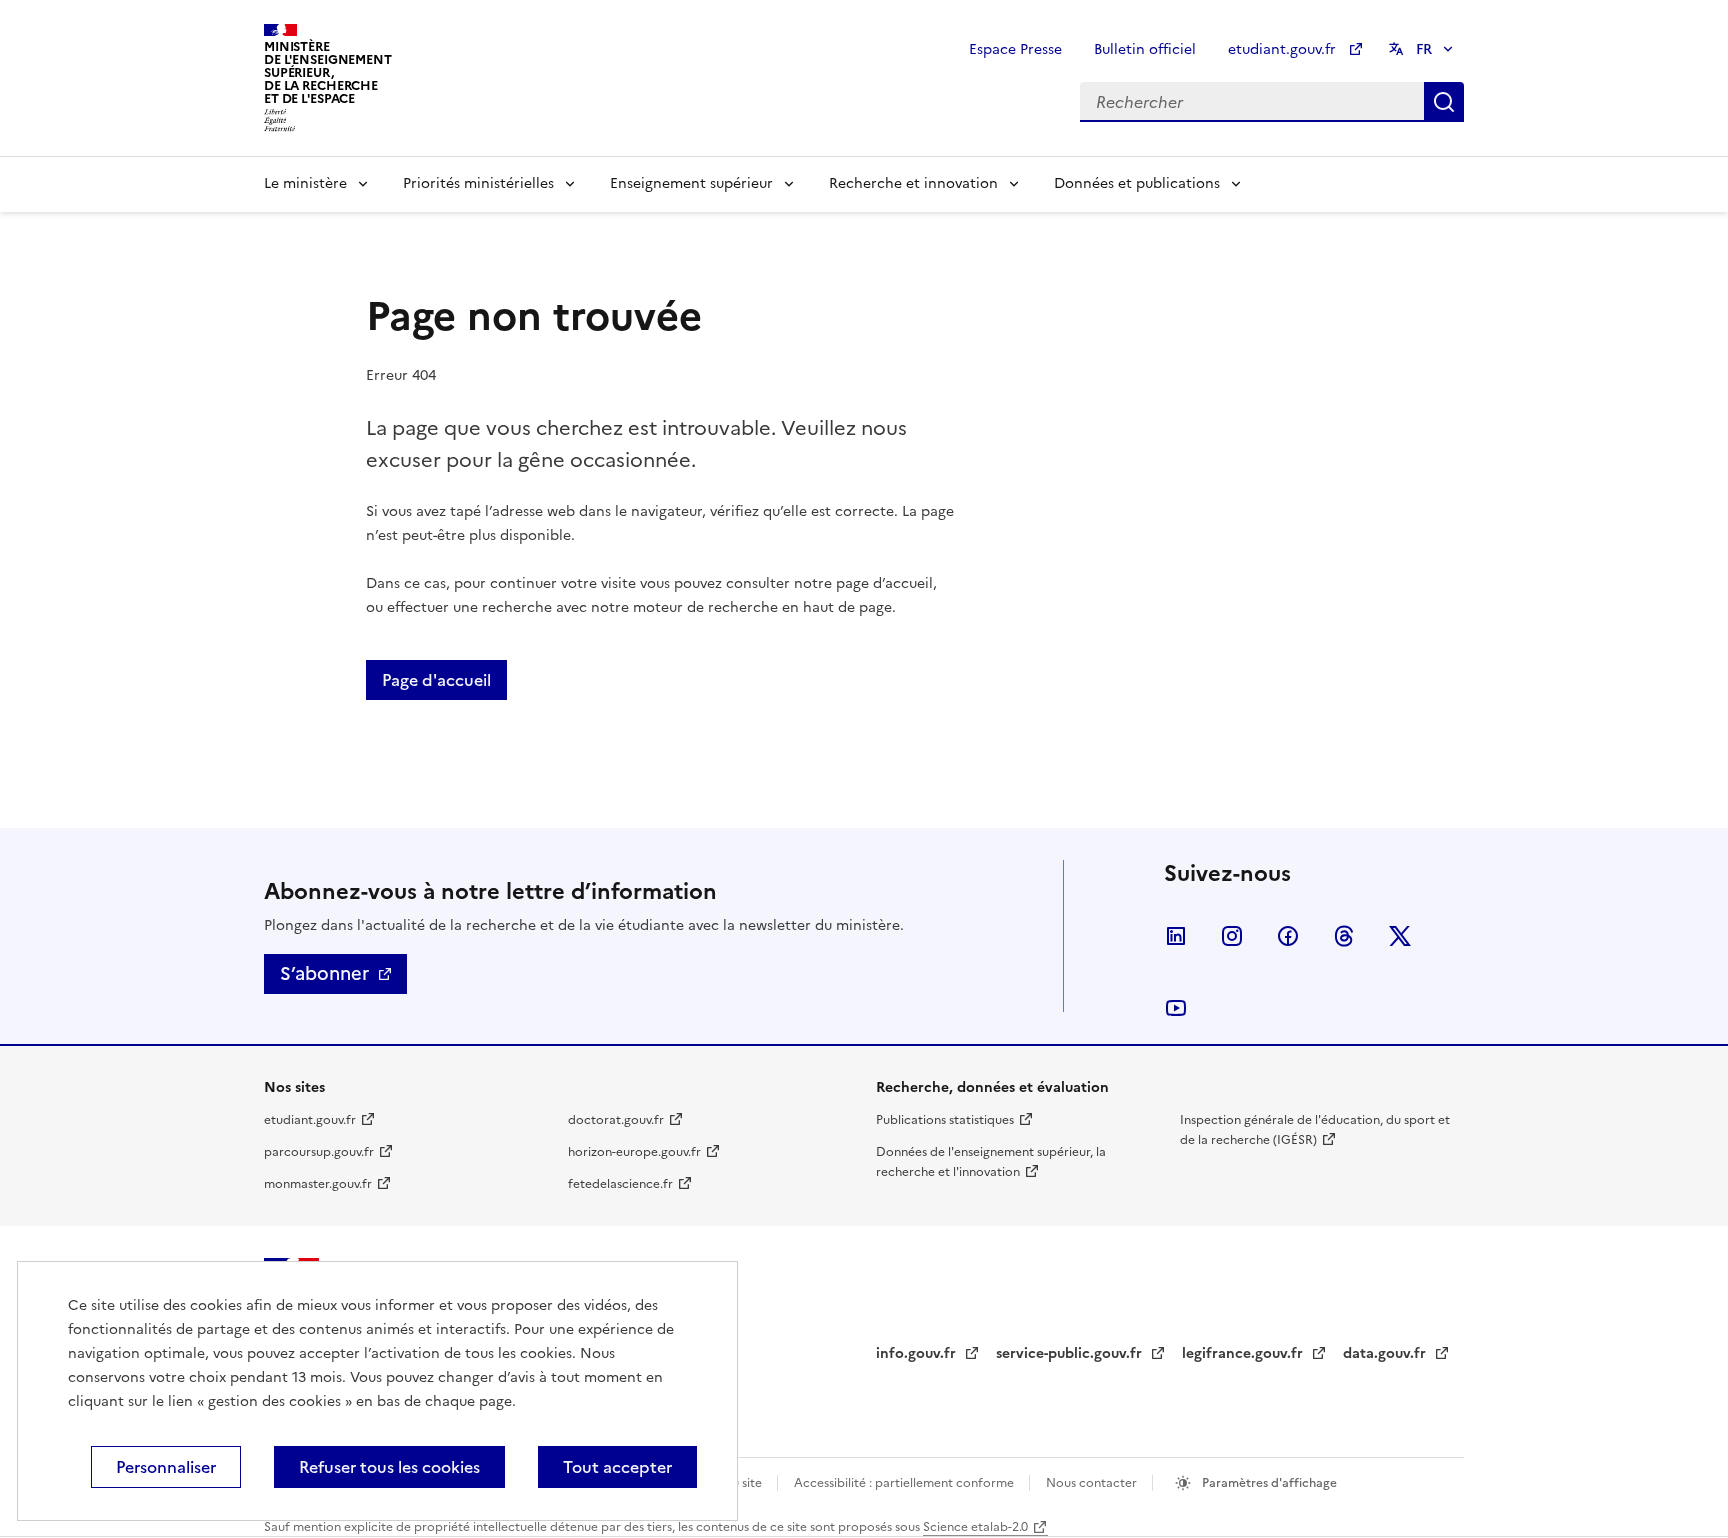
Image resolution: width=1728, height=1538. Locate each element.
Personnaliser (166, 1467)
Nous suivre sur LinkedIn (1176, 936)
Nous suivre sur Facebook (1288, 936)
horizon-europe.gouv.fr (634, 1152)
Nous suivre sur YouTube (1176, 1008)
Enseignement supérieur (691, 183)
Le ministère (305, 183)
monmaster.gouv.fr (318, 1184)
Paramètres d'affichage (1268, 1483)
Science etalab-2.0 (975, 1527)
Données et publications (1137, 183)
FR (1424, 49)
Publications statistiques (945, 1120)
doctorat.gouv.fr (616, 1120)
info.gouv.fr (918, 1353)
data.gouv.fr (1386, 1353)
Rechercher (1444, 102)
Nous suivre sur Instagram (1232, 936)
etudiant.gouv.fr (1284, 49)
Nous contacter (1093, 1483)
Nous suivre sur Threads (1344, 936)
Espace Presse (1015, 49)
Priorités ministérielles (478, 183)
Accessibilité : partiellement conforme (905, 1483)
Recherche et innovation (913, 183)
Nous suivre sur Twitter (1400, 936)
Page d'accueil (436, 680)
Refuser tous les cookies (389, 1467)
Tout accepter (617, 1467)
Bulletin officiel (1145, 49)
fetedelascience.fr (620, 1184)
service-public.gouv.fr (1071, 1353)
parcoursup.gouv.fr (319, 1152)
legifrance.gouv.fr (1244, 1353)
